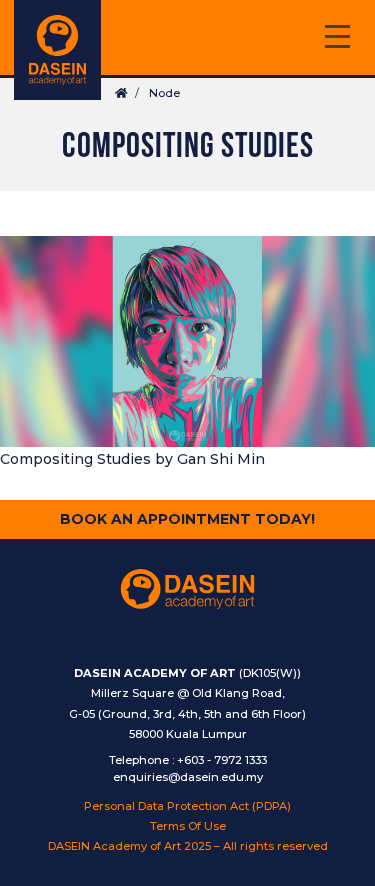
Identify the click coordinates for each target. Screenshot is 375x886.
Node (164, 93)
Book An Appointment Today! (187, 519)
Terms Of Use (188, 826)
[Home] (57, 50)
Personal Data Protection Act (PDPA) (187, 806)
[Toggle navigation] (337, 39)
